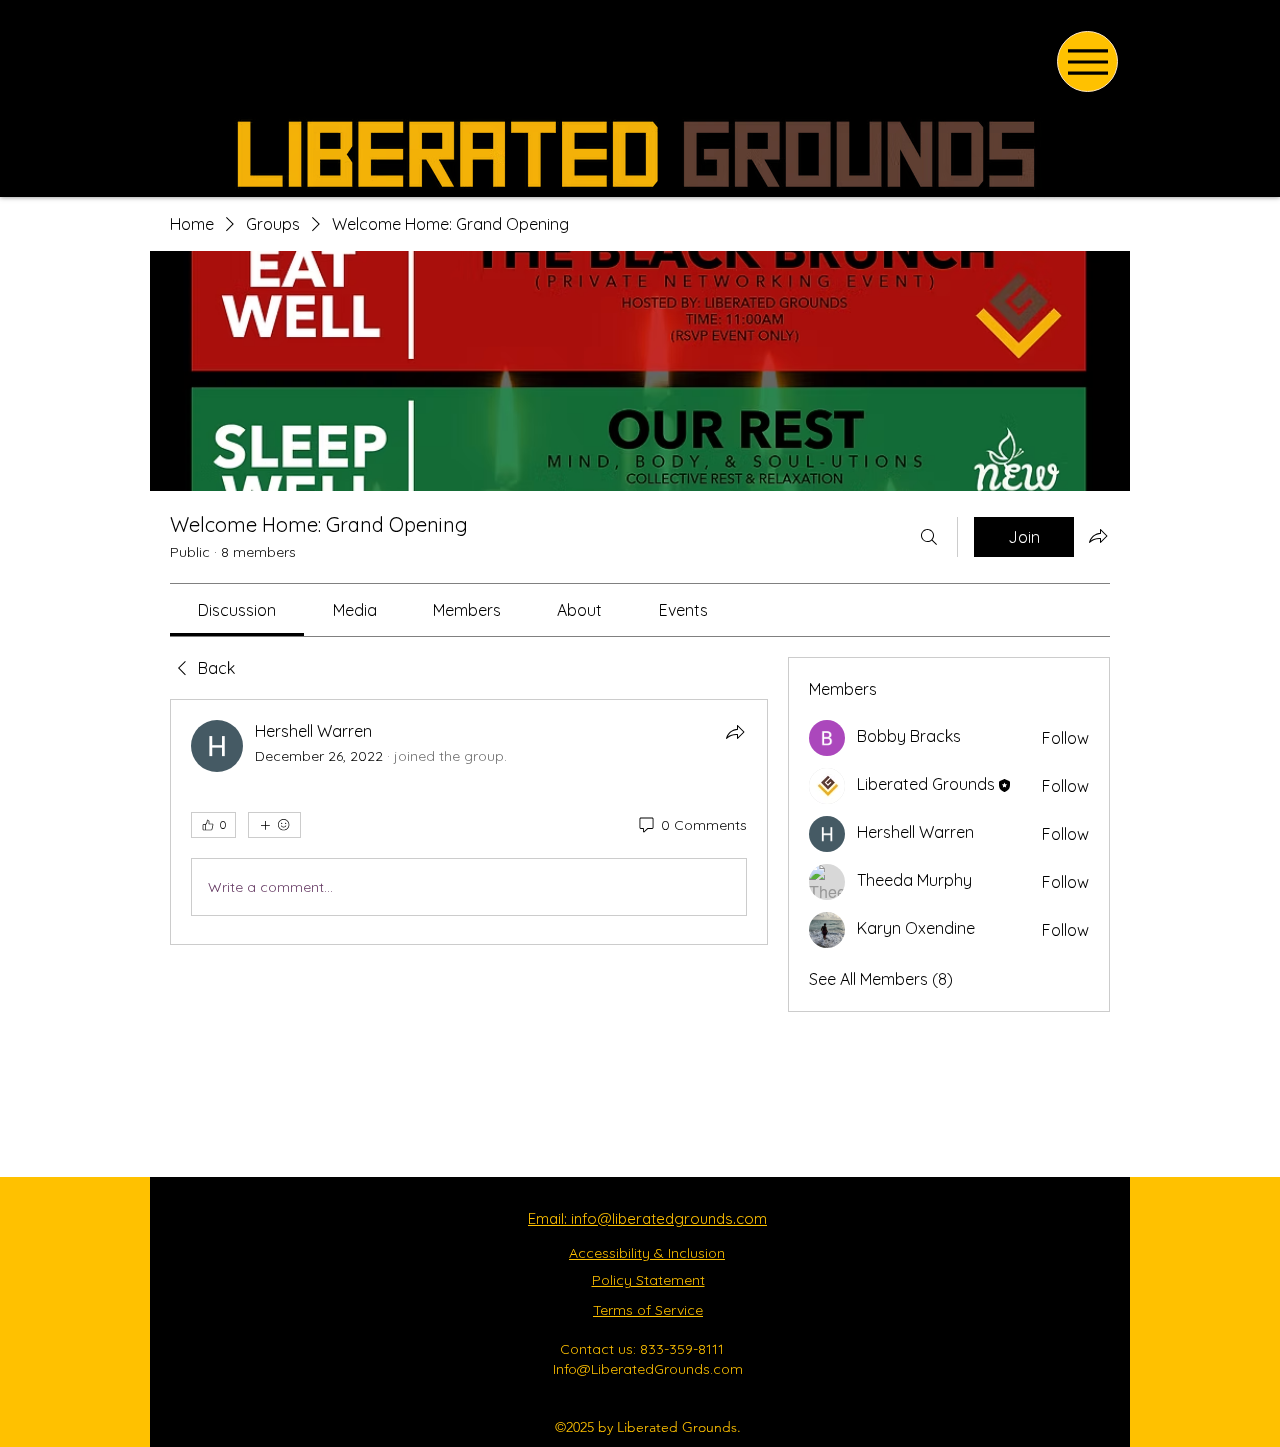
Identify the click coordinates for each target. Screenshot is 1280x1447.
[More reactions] (274, 825)
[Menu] (1087, 61)
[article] (469, 822)
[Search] (929, 537)
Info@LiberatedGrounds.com (648, 1369)
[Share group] (1098, 536)
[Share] (735, 732)
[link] (237, 610)
